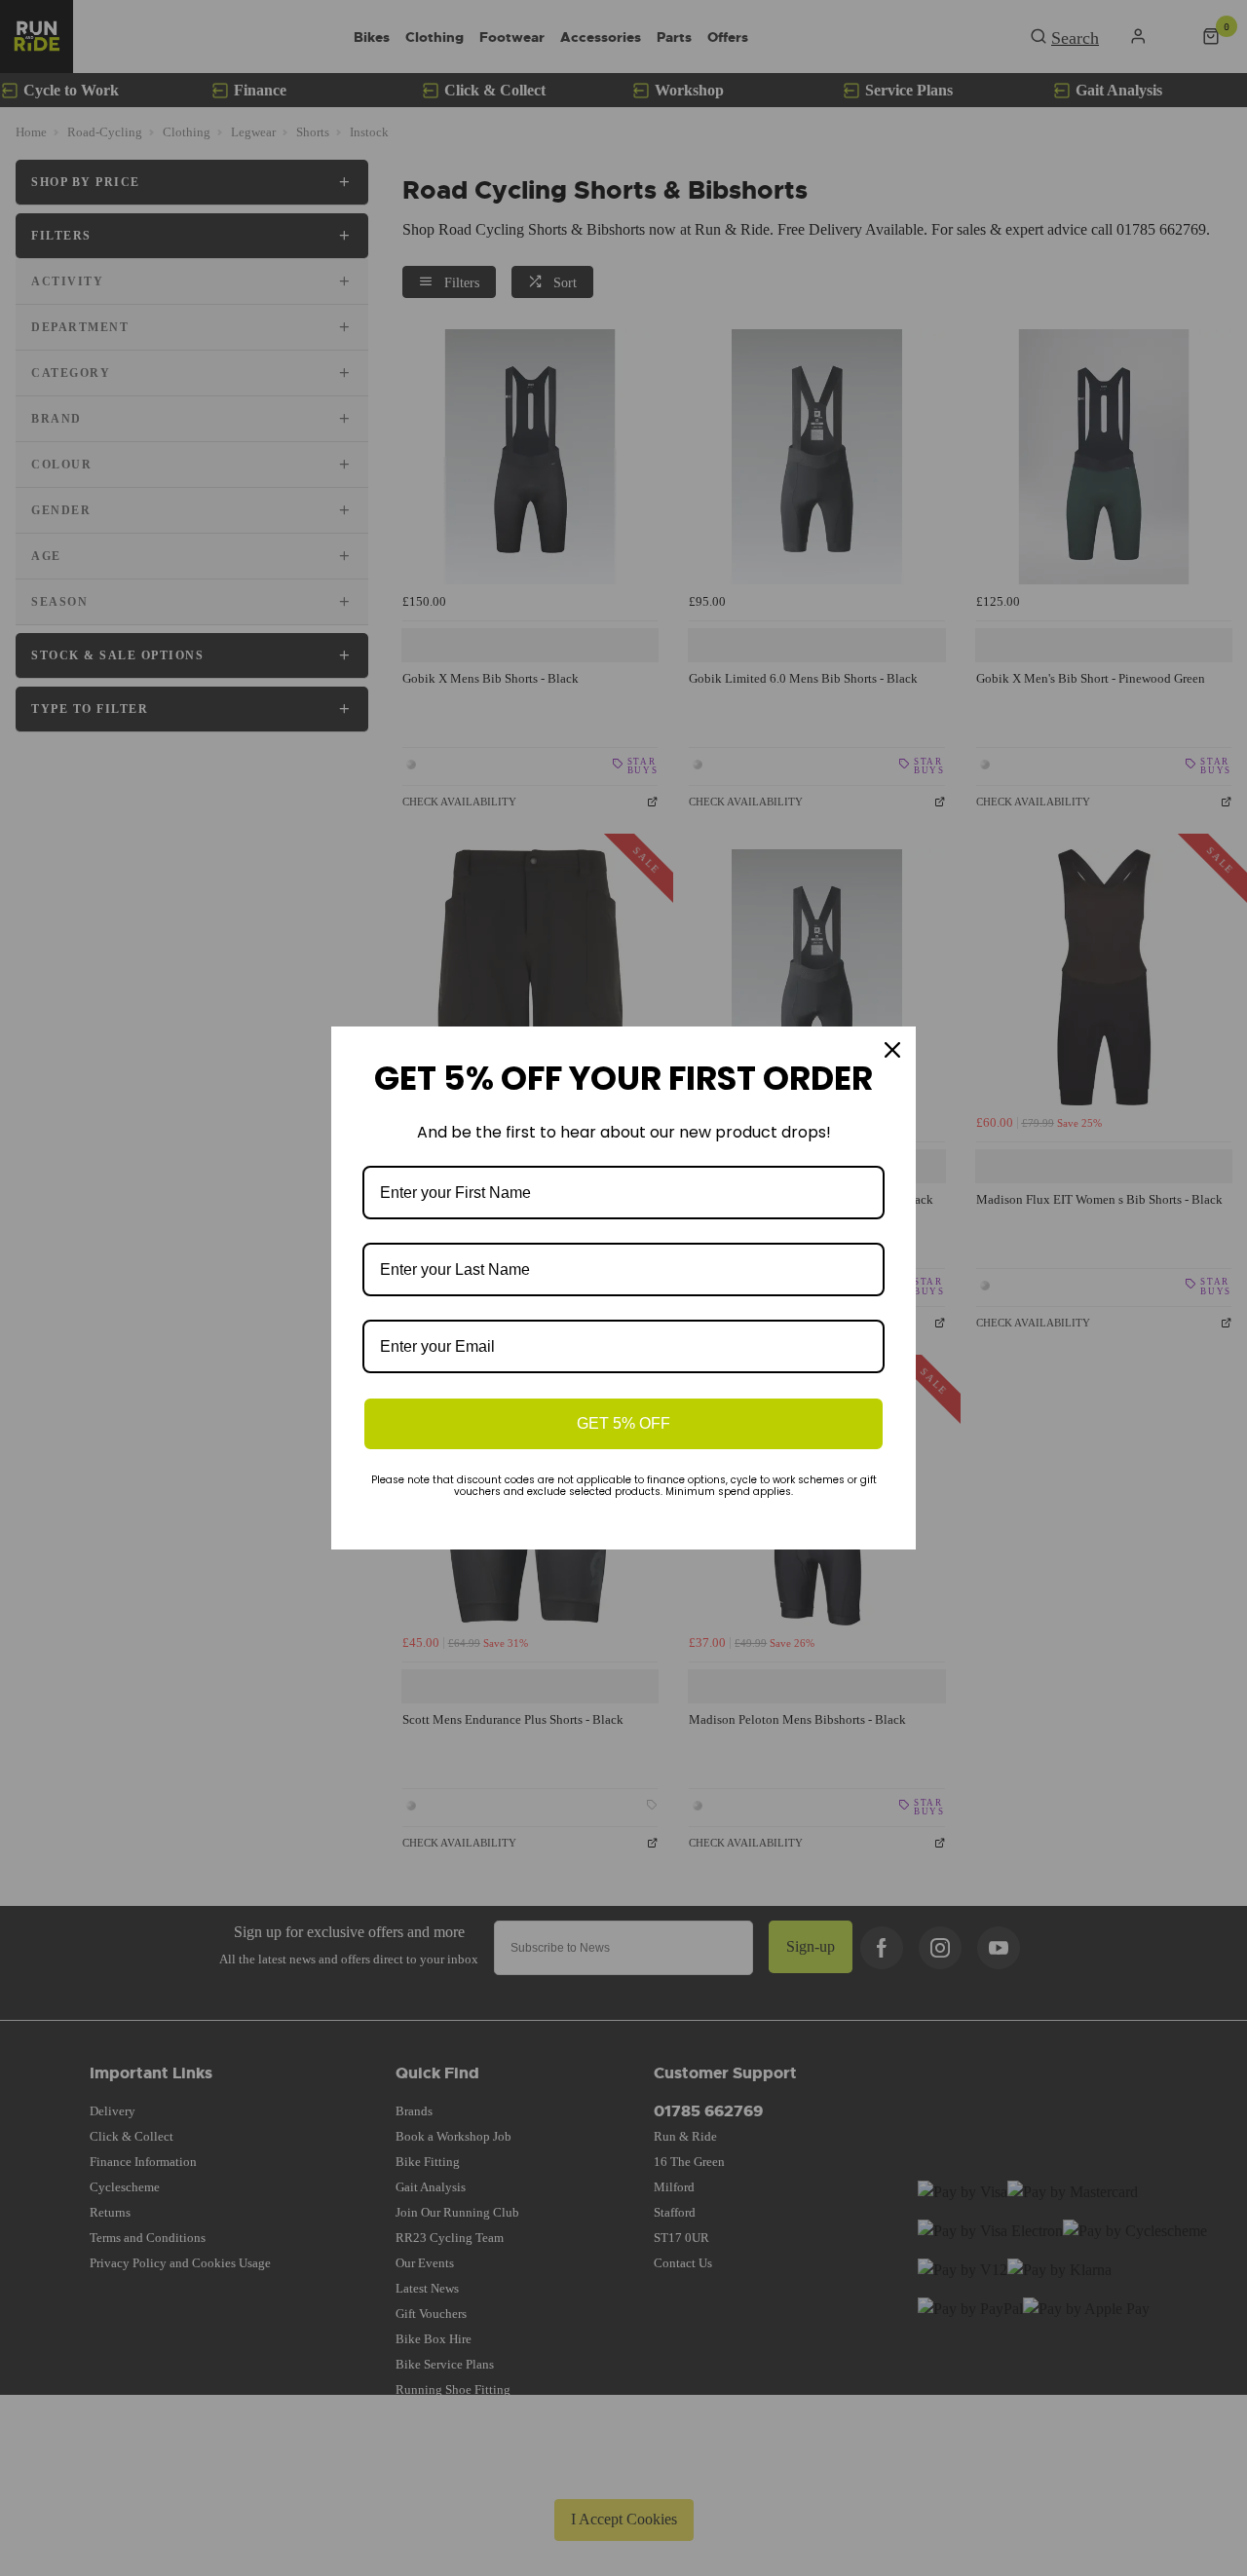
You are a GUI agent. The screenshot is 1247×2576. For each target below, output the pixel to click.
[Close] (892, 1050)
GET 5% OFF (623, 1423)
